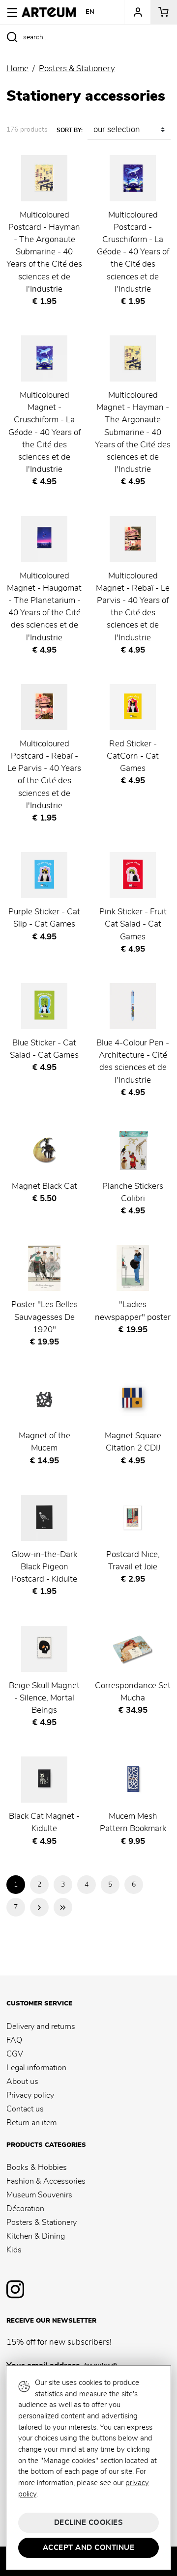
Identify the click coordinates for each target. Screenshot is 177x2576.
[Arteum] (49, 11)
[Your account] (137, 12)
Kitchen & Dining (36, 2236)
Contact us (25, 2109)
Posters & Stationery (42, 2222)
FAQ (14, 2040)
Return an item (31, 2123)
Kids (14, 2250)
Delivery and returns (41, 2027)
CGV (15, 2054)
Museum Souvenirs (39, 2195)
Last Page (63, 1907)
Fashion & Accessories (46, 2181)
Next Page (39, 1907)
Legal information (36, 2068)
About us (22, 2082)
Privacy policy (30, 2095)
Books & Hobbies (37, 2167)
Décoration (25, 2209)
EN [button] (90, 12)
